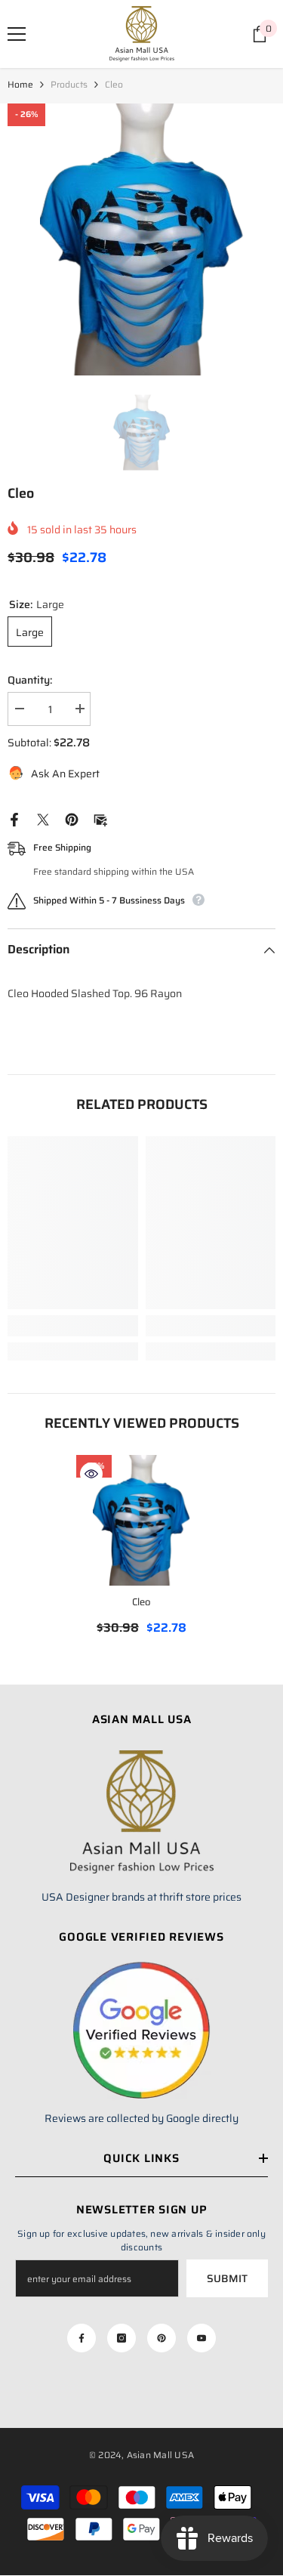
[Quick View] (91, 1474)
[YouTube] (201, 2338)
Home (20, 84)
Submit (227, 2278)
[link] (73, 1326)
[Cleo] (141, 1520)
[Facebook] (14, 819)
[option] (141, 239)
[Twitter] (43, 819)
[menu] (17, 34)
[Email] (100, 819)
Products (69, 84)
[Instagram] (122, 2338)
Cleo (141, 1602)
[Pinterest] (72, 819)
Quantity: (30, 680)
